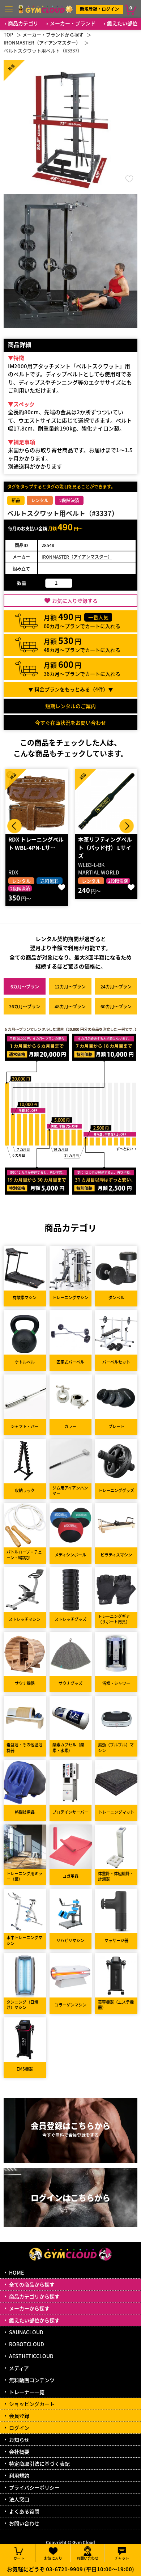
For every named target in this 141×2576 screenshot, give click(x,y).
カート (19, 2558)
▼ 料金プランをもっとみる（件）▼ (71, 689)
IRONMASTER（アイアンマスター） (77, 557)
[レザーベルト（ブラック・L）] (106, 801)
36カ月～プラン (25, 1006)
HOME (16, 2272)
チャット (122, 2558)
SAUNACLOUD (26, 2332)
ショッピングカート (32, 2404)
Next (127, 826)
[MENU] (9, 9)
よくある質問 (24, 2511)
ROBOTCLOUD (27, 2344)
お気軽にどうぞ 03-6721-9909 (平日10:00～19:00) (70, 2569)
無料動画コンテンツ (32, 2380)
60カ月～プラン (116, 1006)
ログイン (19, 2428)
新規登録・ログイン (99, 9)
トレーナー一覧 (27, 2392)
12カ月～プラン (70, 986)
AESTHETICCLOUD (31, 2356)
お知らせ (19, 2440)
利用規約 (19, 2475)
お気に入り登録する (75, 601)
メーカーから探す (29, 2308)
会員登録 (19, 2416)
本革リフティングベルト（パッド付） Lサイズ (35, 847)
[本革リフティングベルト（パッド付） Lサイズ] (37, 801)
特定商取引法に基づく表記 (39, 2463)
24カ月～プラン (116, 986)
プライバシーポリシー (34, 2487)
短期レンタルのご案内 (70, 706)
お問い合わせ (24, 2523)
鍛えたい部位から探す (34, 2320)
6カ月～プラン (25, 986)
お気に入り (53, 2558)
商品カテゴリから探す (34, 2296)
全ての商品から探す (32, 2284)
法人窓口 (19, 2499)
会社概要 (19, 2452)
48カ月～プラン (70, 1006)
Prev (14, 826)
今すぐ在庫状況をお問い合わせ (70, 723)
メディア (19, 2368)
